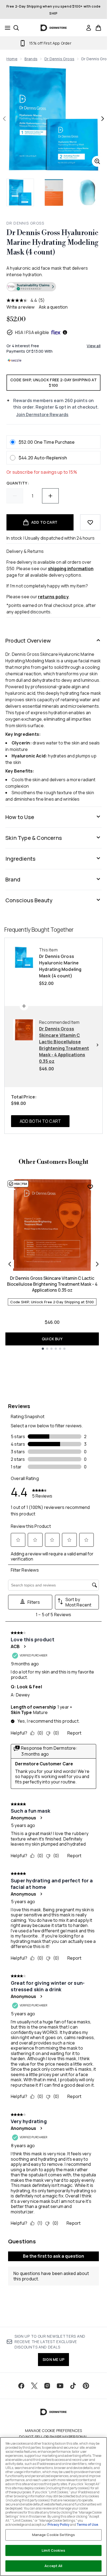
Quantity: (18, 483)
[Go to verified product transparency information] (31, 287)
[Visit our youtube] (60, 2386)
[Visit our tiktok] (73, 2386)
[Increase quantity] (50, 496)
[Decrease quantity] (15, 496)
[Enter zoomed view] (97, 161)
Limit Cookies (53, 2550)
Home (12, 59)
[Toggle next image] (103, 119)
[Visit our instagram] (47, 2386)
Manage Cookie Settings (54, 2535)
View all (94, 346)
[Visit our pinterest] (86, 2386)
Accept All (53, 2566)
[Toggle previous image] (4, 119)
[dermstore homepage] (53, 28)
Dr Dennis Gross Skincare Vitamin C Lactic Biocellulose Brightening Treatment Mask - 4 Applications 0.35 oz (52, 1284)
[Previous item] (10, 1264)
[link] (89, 28)
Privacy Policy (58, 2525)
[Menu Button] (6, 28)
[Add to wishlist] (90, 522)
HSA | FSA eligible (32, 332)
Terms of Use (87, 2525)
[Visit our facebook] (21, 2386)
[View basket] (98, 28)
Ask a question (53, 307)
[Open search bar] (16, 28)
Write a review (20, 307)
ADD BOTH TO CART (40, 1121)
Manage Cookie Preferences (53, 2431)
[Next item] (97, 1264)
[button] (53, 288)
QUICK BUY (52, 1339)
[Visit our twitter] (34, 2386)
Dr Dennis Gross (59, 59)
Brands (31, 59)
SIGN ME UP (53, 2359)
